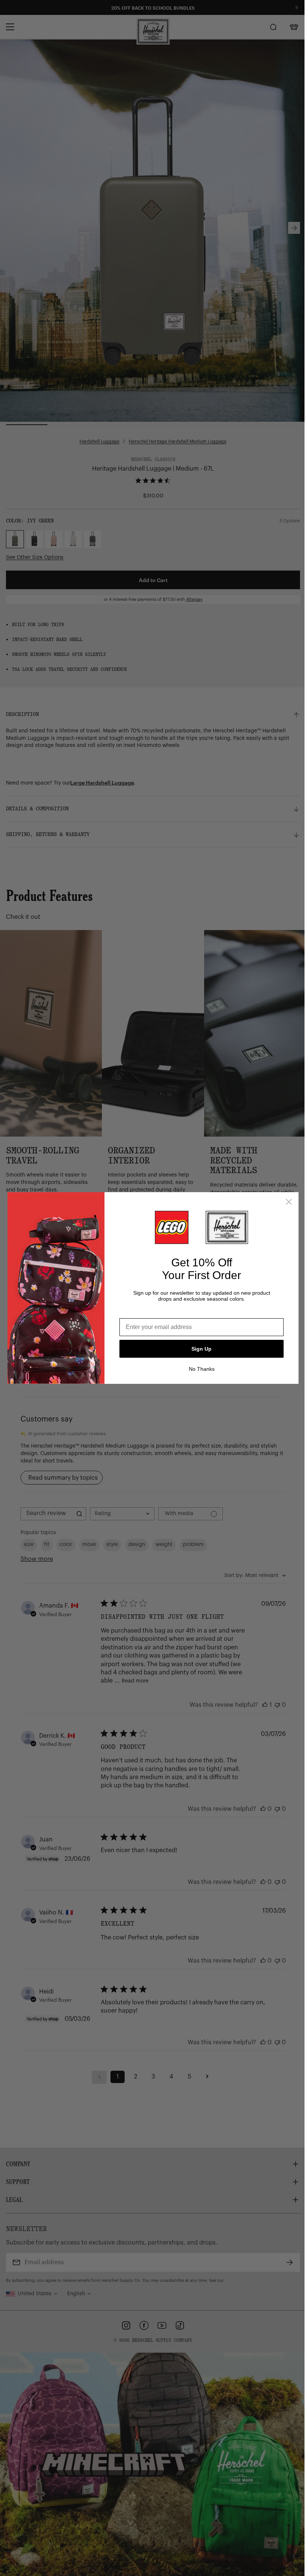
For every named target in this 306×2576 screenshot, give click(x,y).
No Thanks (202, 1369)
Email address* (141, 1312)
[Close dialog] (289, 1202)
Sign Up (202, 1349)
